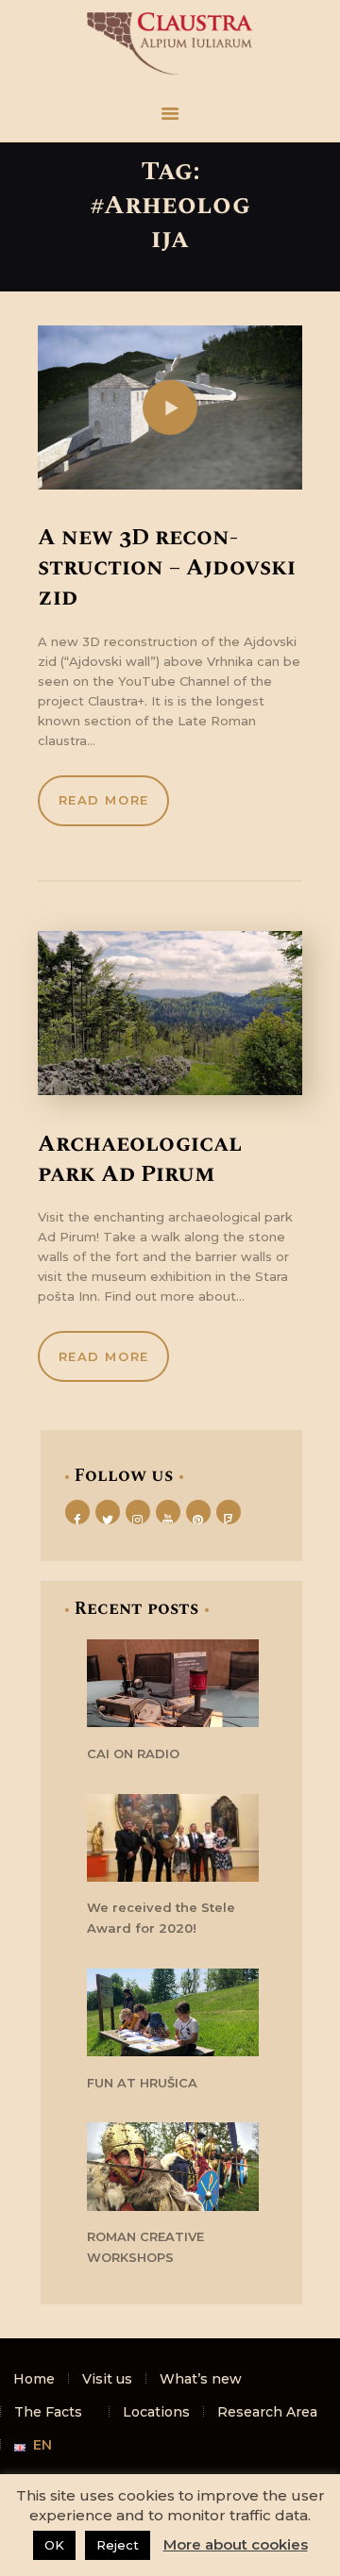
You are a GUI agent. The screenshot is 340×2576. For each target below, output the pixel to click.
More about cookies (236, 2544)
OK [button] (54, 2545)
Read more (104, 800)
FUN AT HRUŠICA (142, 2083)
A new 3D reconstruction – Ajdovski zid (167, 568)
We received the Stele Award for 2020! (161, 1918)
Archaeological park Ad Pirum (140, 1159)
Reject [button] (118, 2545)
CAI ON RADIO (133, 1753)
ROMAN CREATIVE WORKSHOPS (145, 2247)
